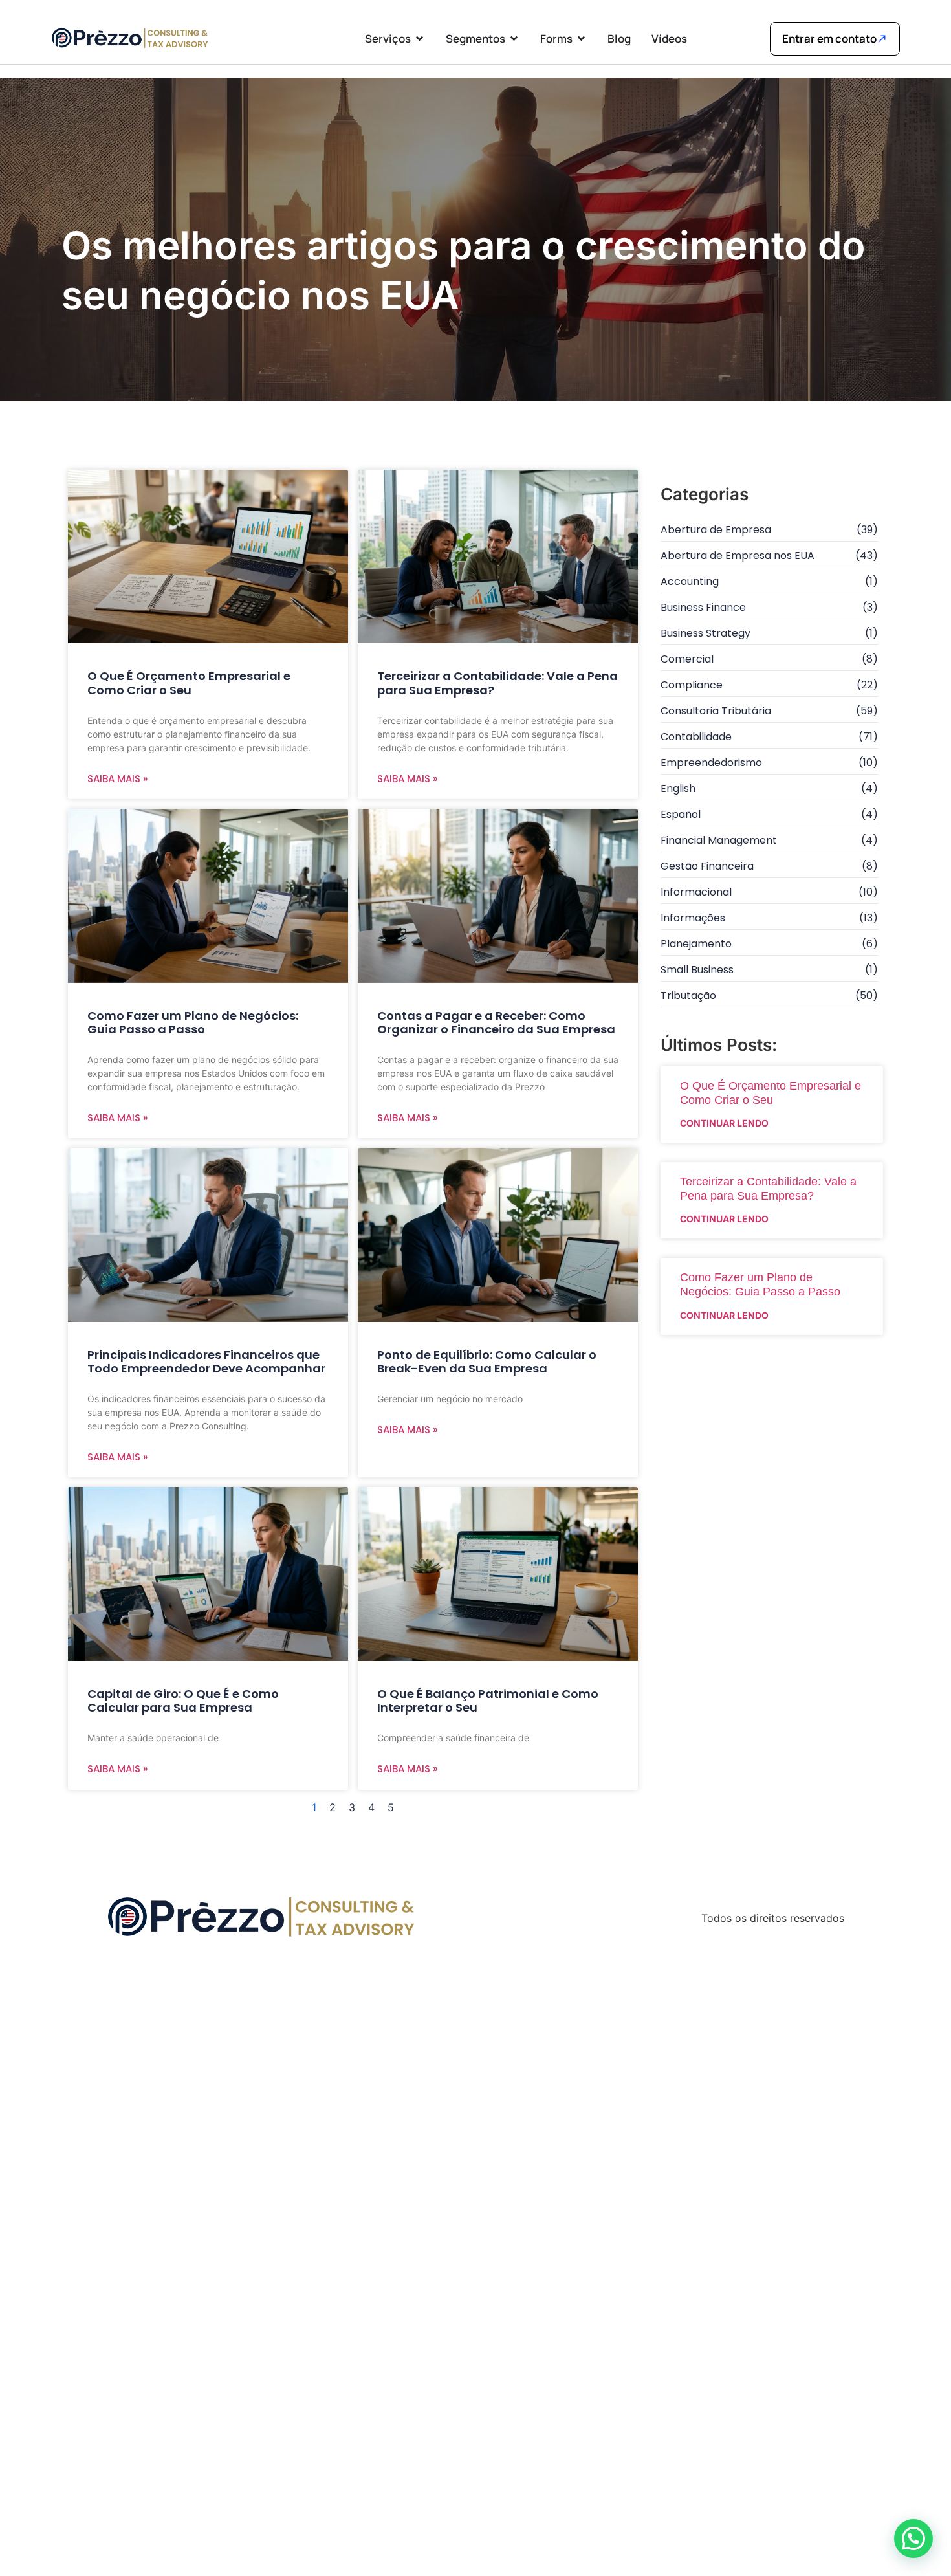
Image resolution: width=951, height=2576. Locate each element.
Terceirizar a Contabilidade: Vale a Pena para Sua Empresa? (497, 683)
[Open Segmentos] (514, 39)
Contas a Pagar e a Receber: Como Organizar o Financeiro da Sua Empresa (496, 1023)
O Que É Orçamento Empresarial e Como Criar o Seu (189, 683)
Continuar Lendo (724, 1123)
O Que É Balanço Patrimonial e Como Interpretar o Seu (488, 1701)
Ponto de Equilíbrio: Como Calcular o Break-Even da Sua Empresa (487, 1362)
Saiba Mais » (117, 779)
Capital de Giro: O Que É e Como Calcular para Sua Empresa (183, 1701)
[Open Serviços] (420, 39)
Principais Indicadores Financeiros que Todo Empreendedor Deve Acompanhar (206, 1362)
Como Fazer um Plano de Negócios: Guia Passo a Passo (193, 1023)
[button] (913, 2538)
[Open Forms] (581, 39)
